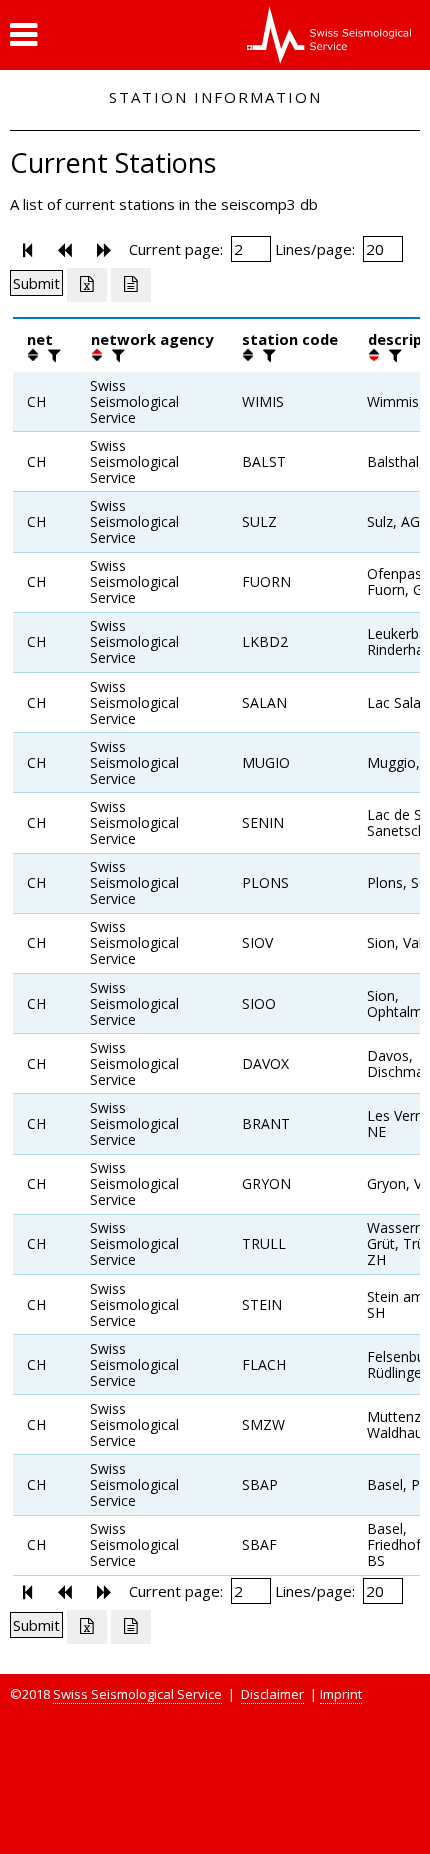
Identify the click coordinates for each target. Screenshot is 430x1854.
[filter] (52, 355)
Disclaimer (272, 1694)
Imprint (341, 1694)
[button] (23, 35)
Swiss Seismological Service (137, 1694)
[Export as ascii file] (131, 285)
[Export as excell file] (87, 285)
